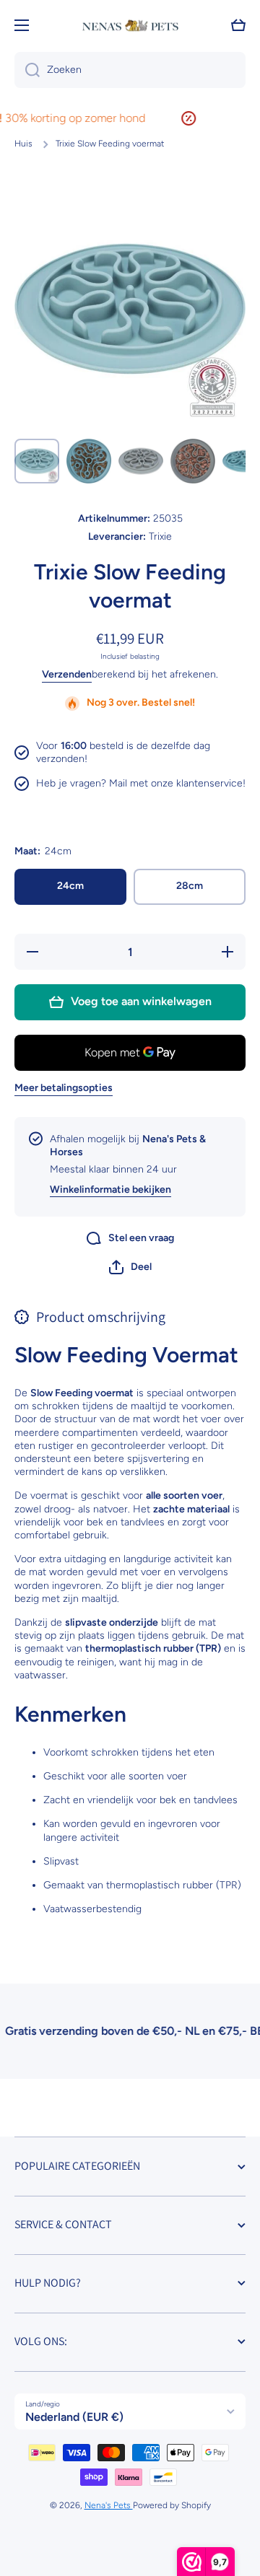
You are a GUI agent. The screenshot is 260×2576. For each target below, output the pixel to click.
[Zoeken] (27, 70)
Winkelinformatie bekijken (110, 1190)
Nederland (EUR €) (74, 2417)
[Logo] (130, 26)
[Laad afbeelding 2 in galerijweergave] (89, 461)
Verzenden (67, 674)
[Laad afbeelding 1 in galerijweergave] (37, 461)
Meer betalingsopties (64, 1088)
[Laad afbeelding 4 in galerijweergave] (193, 461)
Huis (23, 144)
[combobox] (130, 70)
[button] (130, 1267)
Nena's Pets (109, 2505)
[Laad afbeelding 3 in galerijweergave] (141, 461)
